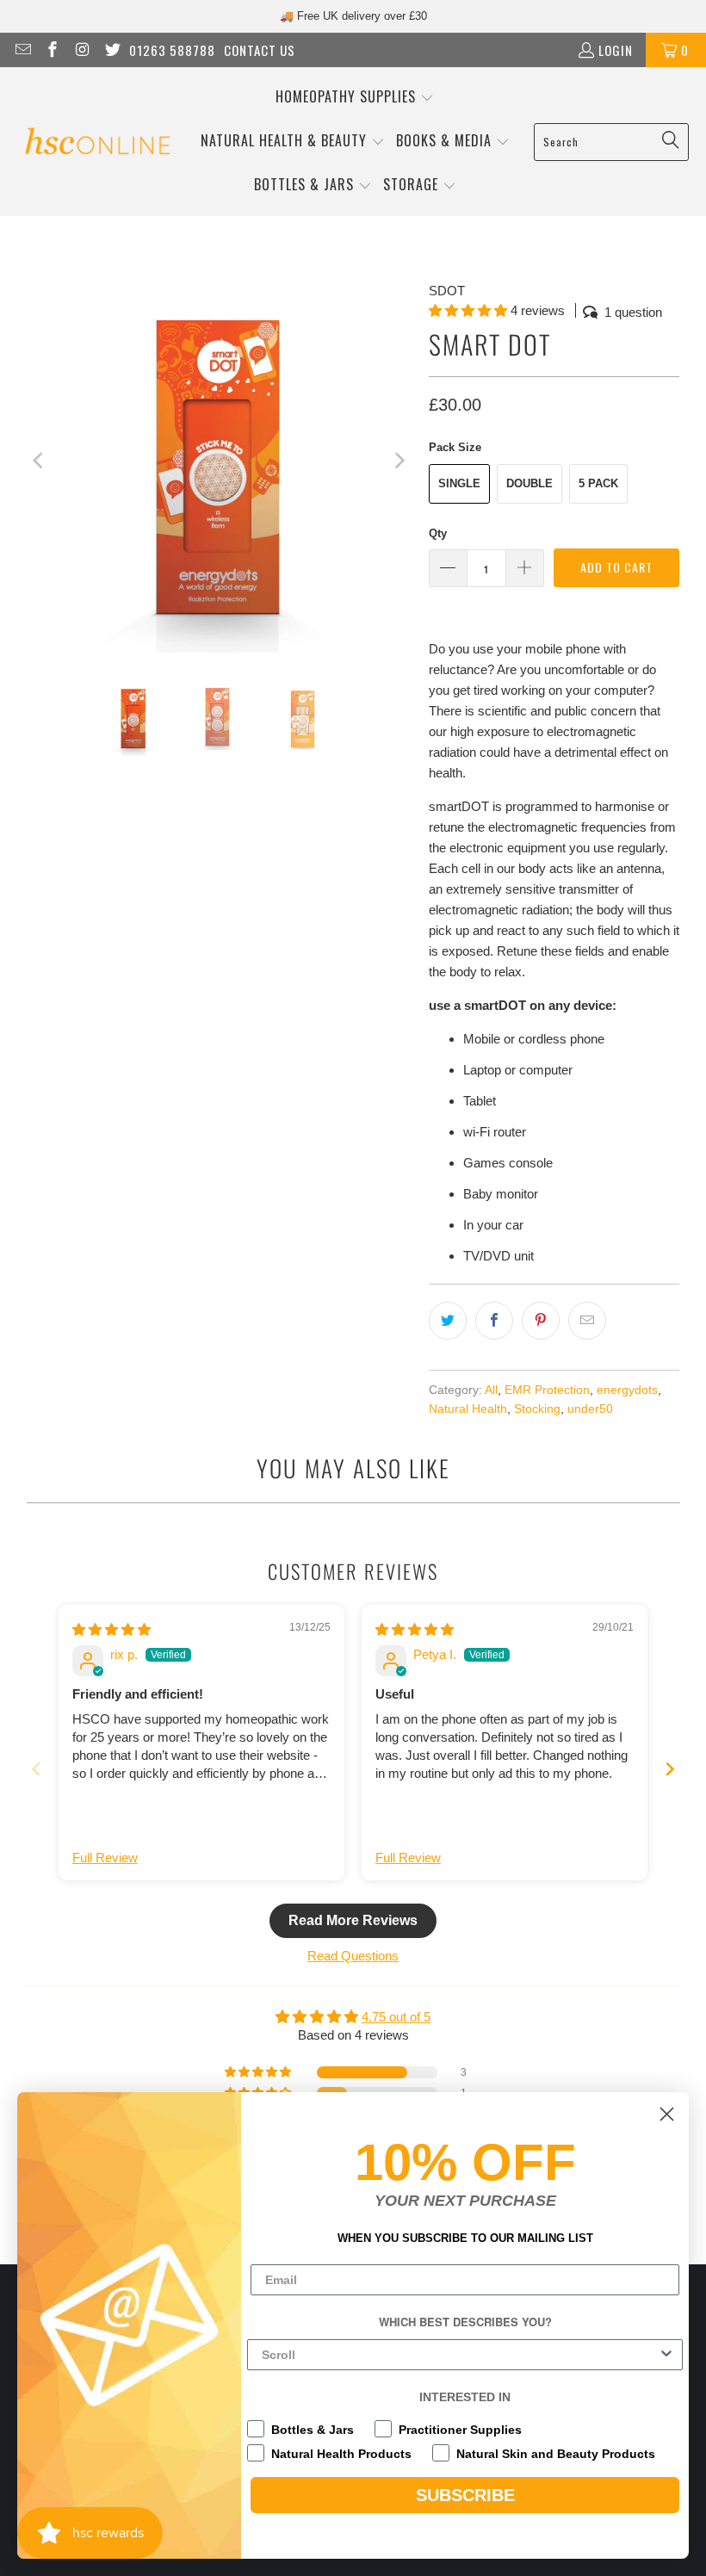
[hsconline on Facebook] (52, 50)
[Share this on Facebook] (494, 1321)
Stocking (537, 1409)
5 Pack (598, 483)
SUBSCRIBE (465, 2495)
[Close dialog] (667, 2114)
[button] (355, 98)
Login (616, 50)
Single (459, 483)
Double (529, 483)
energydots (627, 1390)
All (491, 1390)
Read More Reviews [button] (353, 1920)
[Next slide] (670, 1769)
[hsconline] (97, 142)
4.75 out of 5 (396, 2017)
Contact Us (260, 50)
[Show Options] (666, 2355)
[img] (111, 1629)
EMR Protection (547, 1390)
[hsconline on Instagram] (81, 50)
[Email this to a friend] (587, 1321)
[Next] (399, 460)
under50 (590, 1409)
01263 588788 (172, 50)
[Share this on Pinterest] (541, 1321)
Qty (438, 533)
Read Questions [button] (353, 1956)
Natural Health (468, 1409)
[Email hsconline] (22, 50)
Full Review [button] (105, 1858)
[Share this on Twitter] (448, 1321)
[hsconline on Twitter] (111, 50)
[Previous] (40, 460)
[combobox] (460, 2355)
